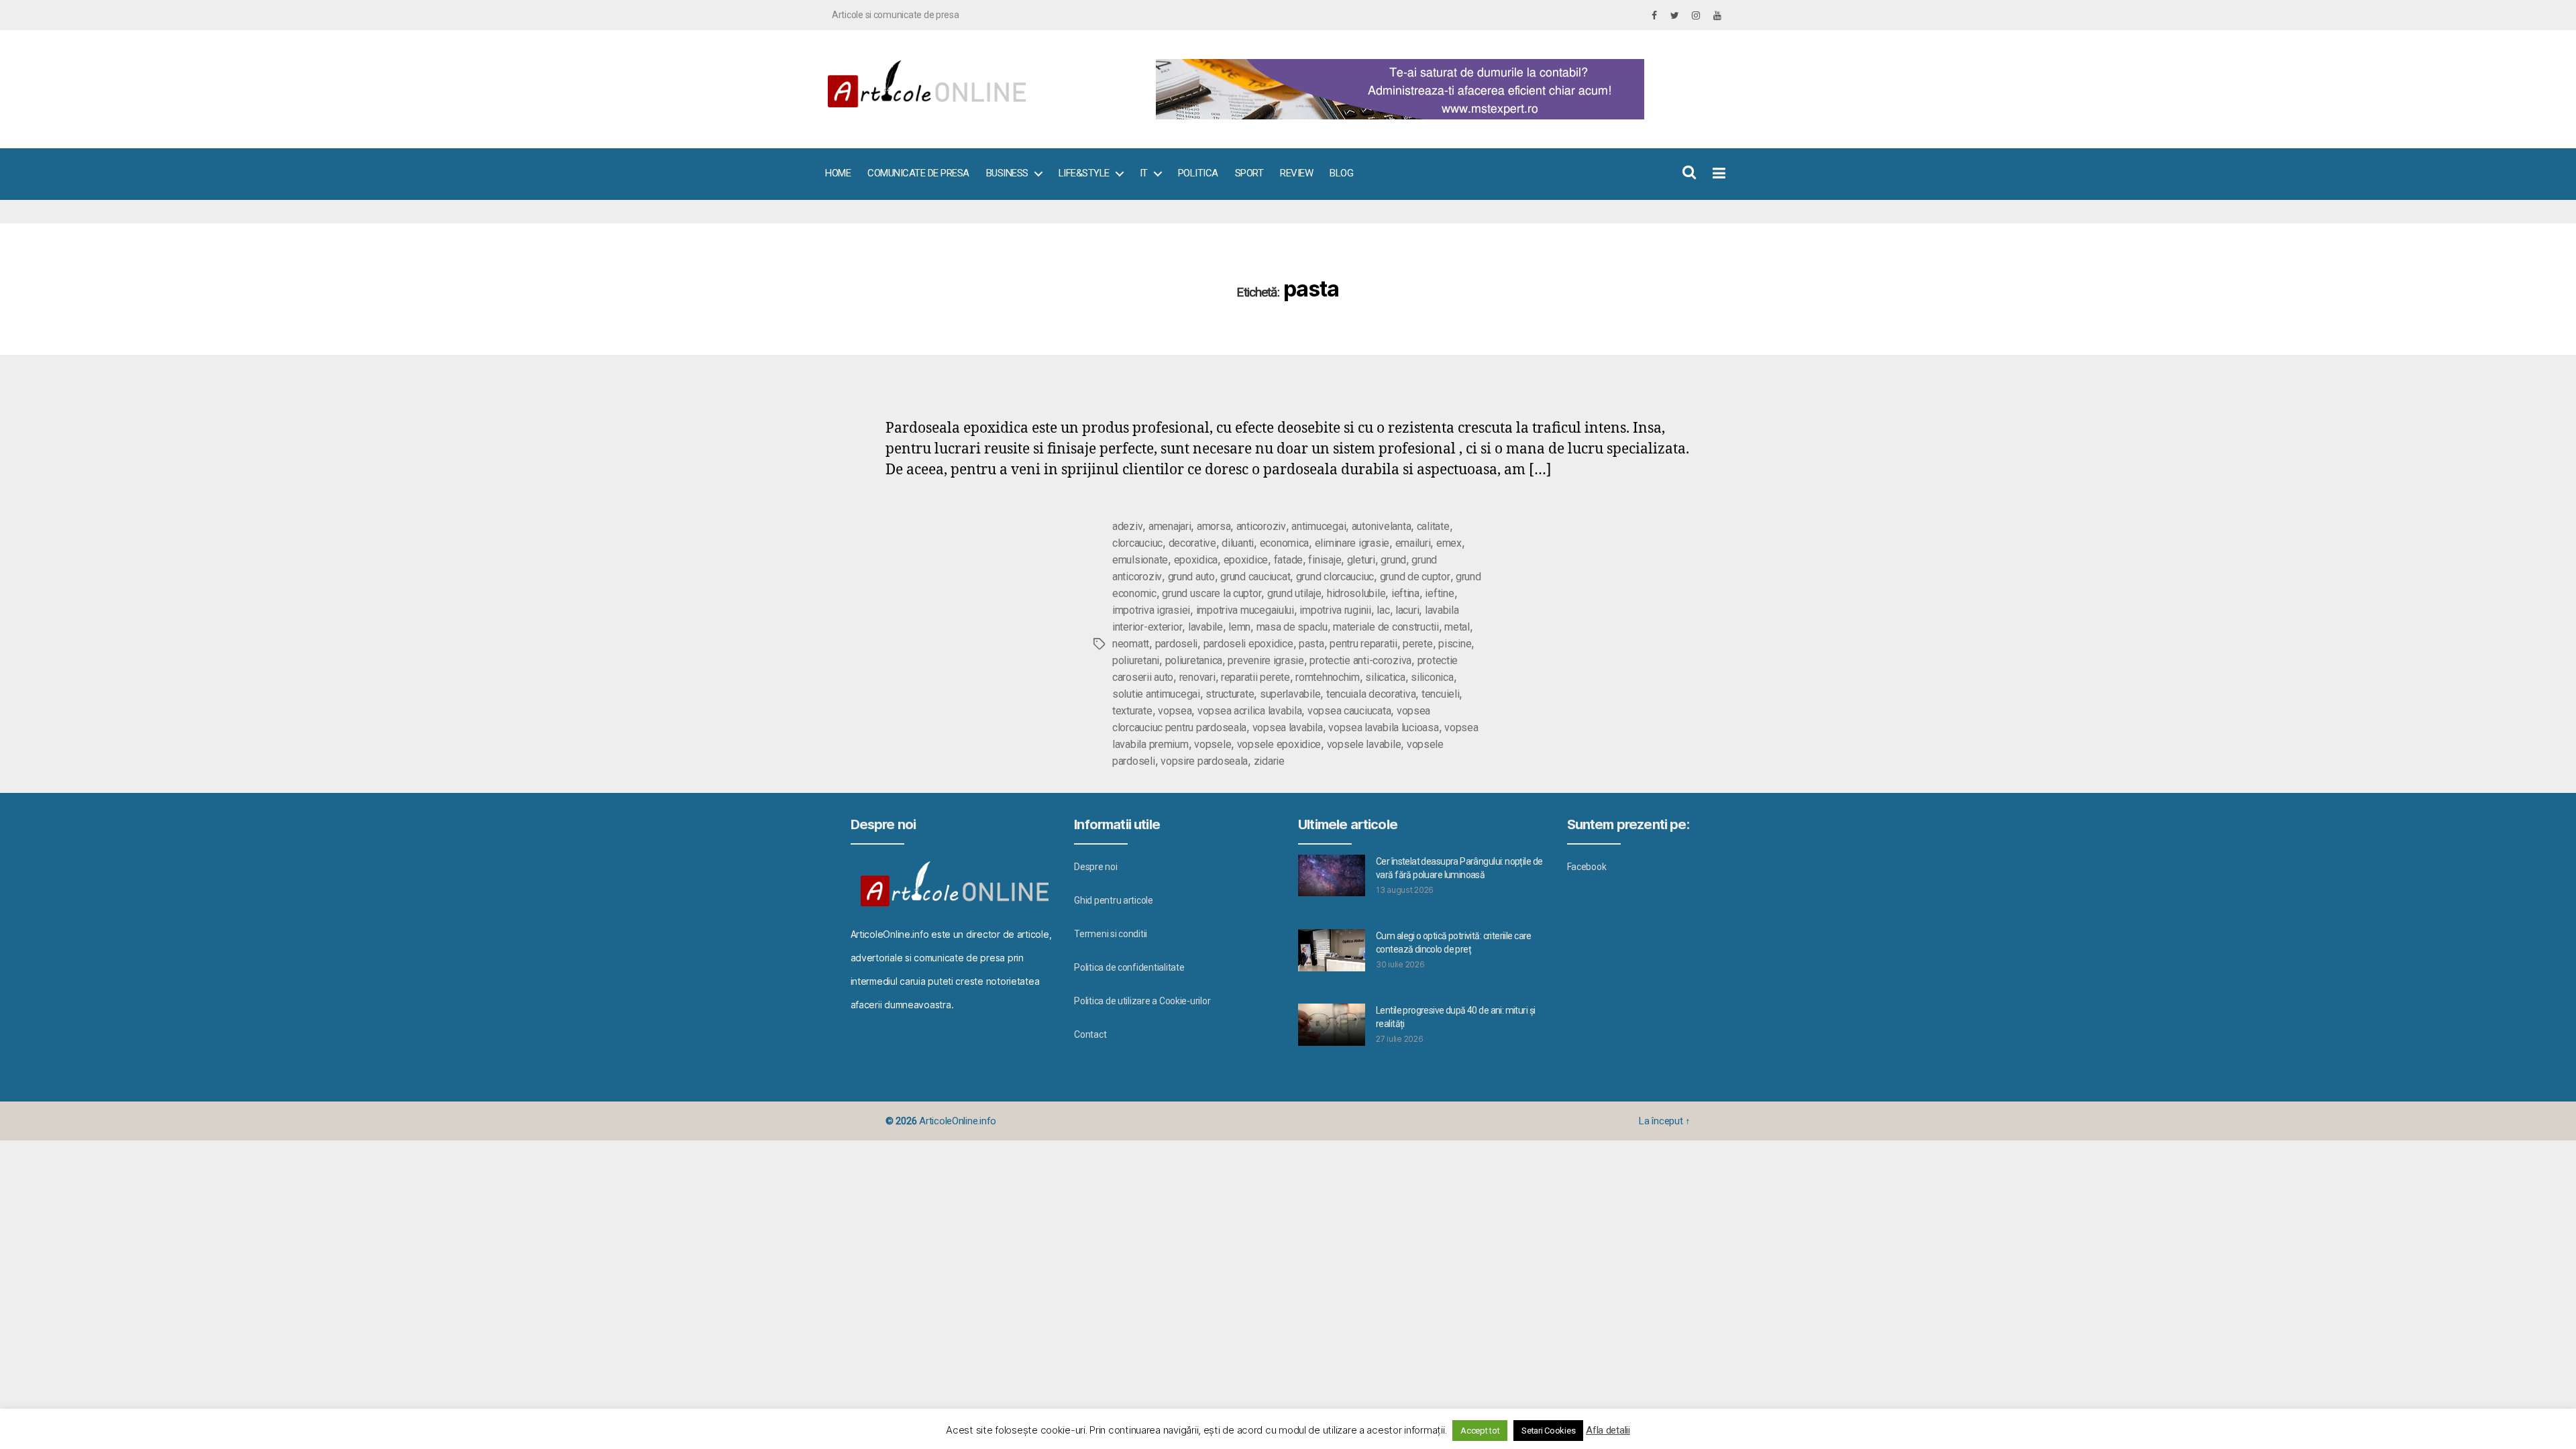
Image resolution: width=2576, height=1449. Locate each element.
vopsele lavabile (1364, 744)
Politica (1198, 173)
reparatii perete (1255, 677)
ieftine (1439, 593)
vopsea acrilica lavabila (1250, 711)
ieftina (1405, 593)
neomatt (1131, 644)
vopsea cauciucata (1349, 711)
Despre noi (1095, 867)
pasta (1311, 644)
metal (1457, 627)
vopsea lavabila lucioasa (1384, 728)
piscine (1455, 644)
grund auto (1191, 577)
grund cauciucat (1255, 577)
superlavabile (1290, 694)
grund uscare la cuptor (1212, 593)
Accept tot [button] (1480, 1431)
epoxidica (1196, 560)
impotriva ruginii (1335, 610)
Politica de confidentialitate (1129, 967)
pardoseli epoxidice (1248, 644)
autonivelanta (1382, 526)
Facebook (1587, 867)
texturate (1132, 711)
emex (1449, 543)
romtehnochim (1328, 677)
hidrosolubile (1356, 593)
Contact (1090, 1034)
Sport (1249, 173)
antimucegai (1319, 526)
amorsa (1214, 526)
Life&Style (1084, 173)
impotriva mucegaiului (1245, 610)
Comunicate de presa (918, 173)
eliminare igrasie (1352, 543)
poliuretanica (1194, 660)
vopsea (1175, 711)
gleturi (1361, 560)
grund (1393, 560)
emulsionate (1140, 560)
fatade (1288, 560)
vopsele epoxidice (1279, 744)
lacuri (1407, 610)
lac (1383, 610)
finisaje (1325, 560)
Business (1007, 173)
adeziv (1127, 526)
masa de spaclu (1292, 627)
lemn (1239, 627)
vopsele (1213, 744)
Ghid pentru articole (1114, 900)
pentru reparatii (1363, 644)
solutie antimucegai (1156, 694)
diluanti (1238, 543)
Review (1296, 173)
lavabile (1205, 627)
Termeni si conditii (1111, 934)
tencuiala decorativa (1371, 694)
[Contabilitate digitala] (1436, 89)
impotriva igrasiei (1151, 610)
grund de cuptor (1415, 577)
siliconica (1432, 677)
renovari (1197, 677)
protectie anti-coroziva (1360, 660)
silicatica (1385, 677)
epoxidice (1246, 560)
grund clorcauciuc (1335, 577)
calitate (1433, 526)
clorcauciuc (1137, 543)
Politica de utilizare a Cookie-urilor (1142, 1001)
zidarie (1269, 761)
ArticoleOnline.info (958, 1121)
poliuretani (1136, 660)
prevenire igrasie (1266, 660)
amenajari (1170, 526)
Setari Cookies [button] (1548, 1431)
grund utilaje (1294, 593)
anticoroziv (1261, 526)
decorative (1192, 543)
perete (1417, 644)
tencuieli (1441, 694)
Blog (1341, 173)
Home (838, 173)
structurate (1230, 694)
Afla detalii (1608, 1430)
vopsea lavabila (1288, 728)
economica (1285, 543)
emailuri (1413, 543)
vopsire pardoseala (1204, 761)
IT (1144, 173)
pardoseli (1177, 644)
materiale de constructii (1386, 627)
